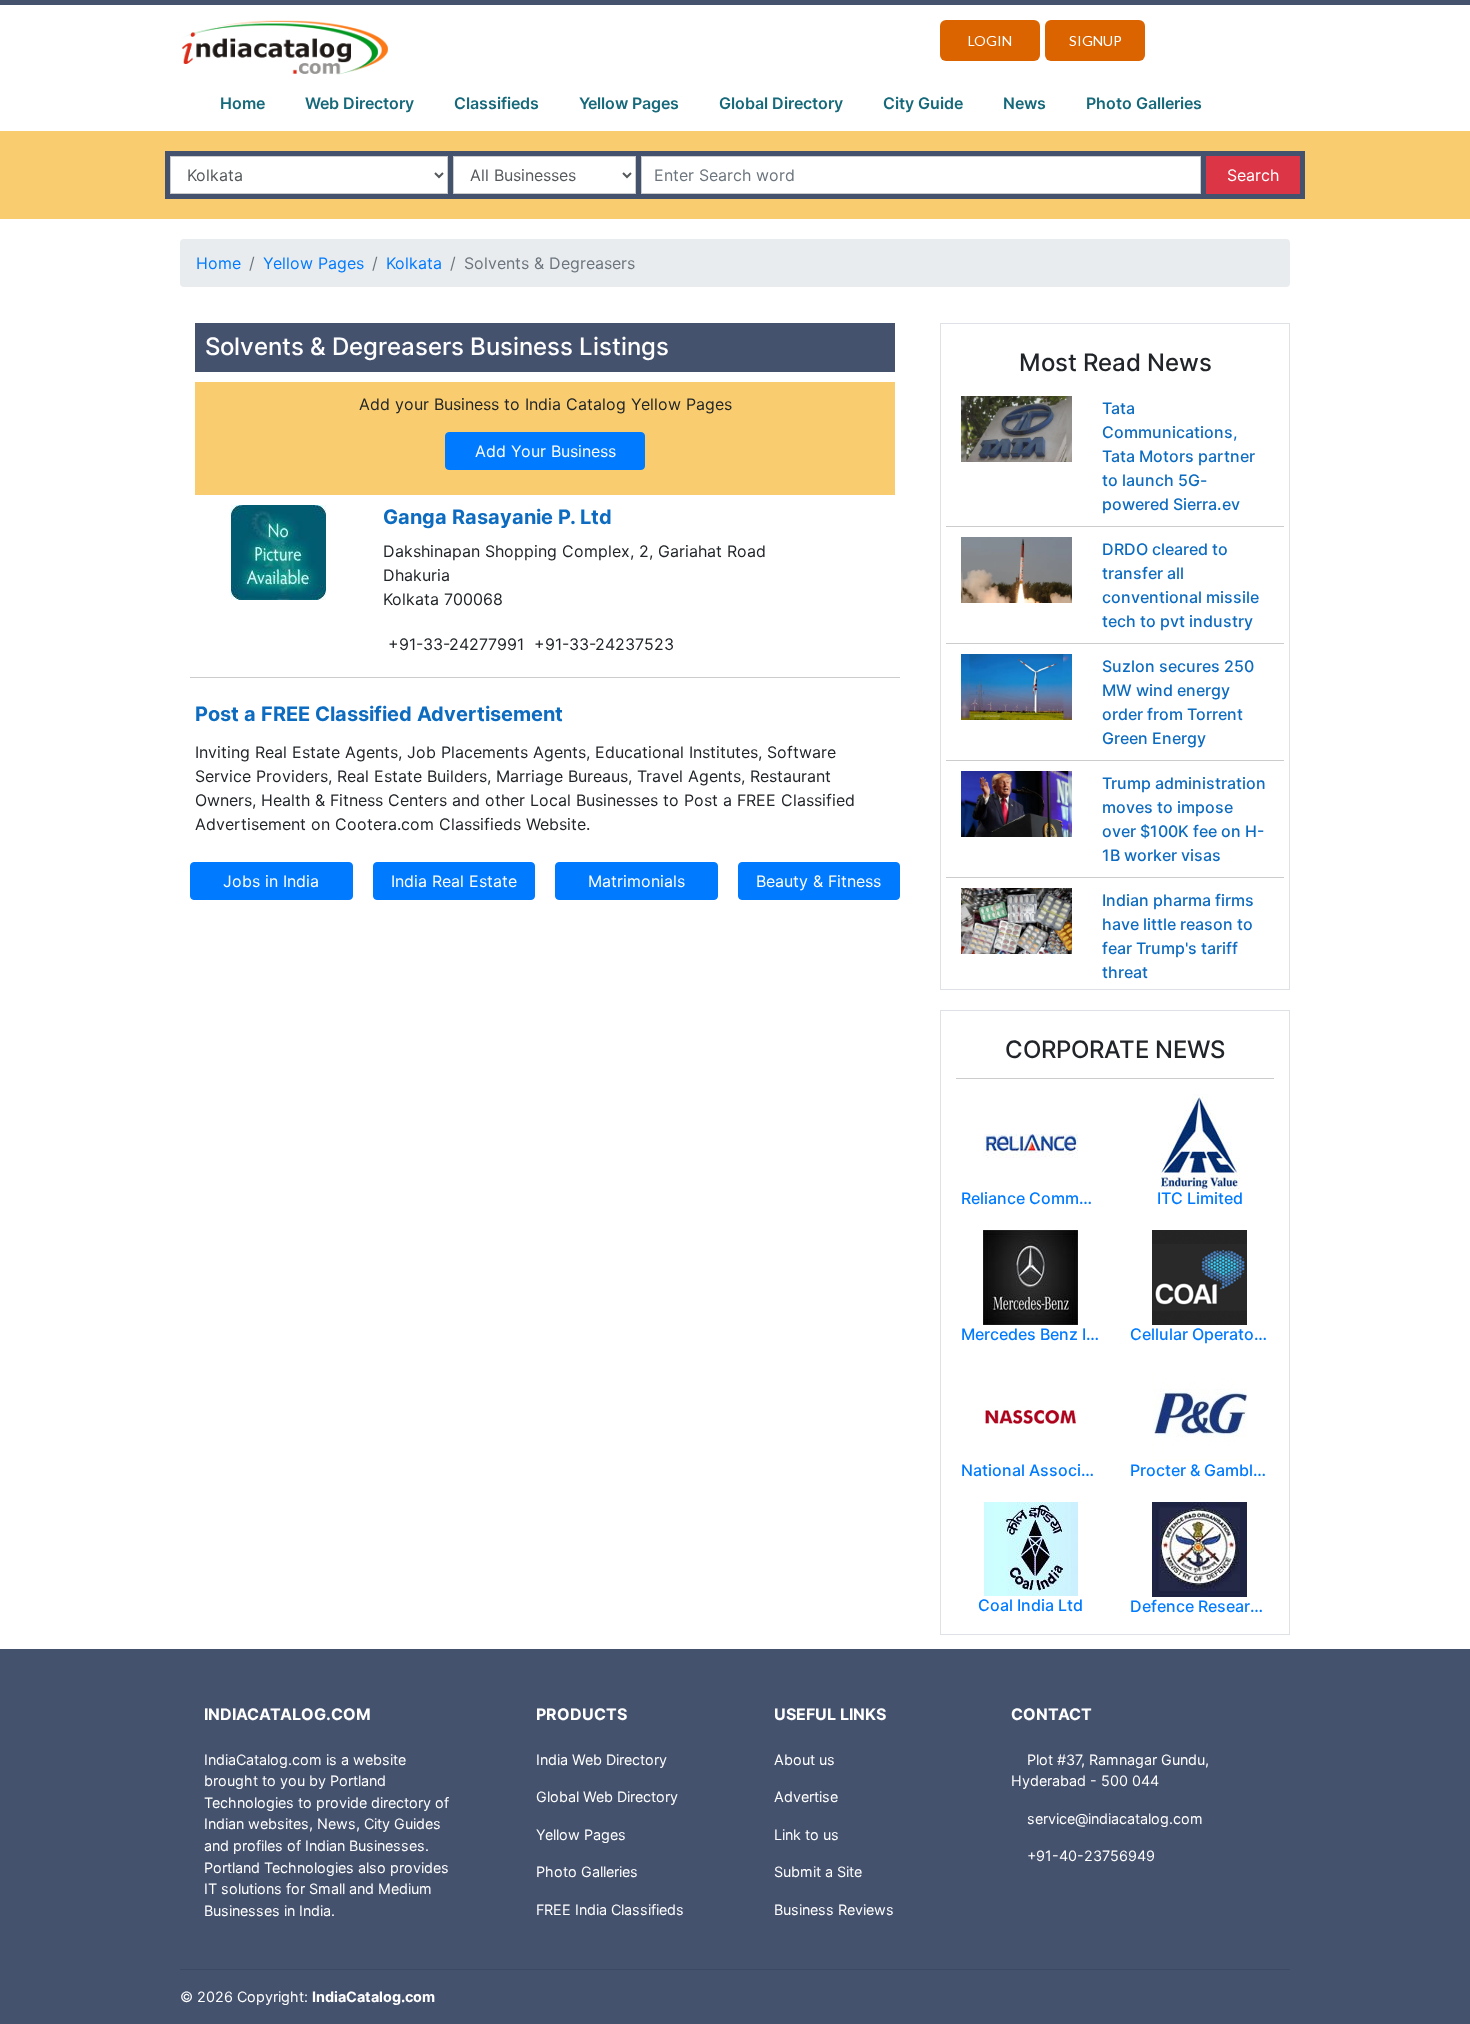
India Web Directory (601, 1759)
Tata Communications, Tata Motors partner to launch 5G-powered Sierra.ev (1178, 456)
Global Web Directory (607, 1796)
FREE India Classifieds (610, 1909)
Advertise (806, 1796)
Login (990, 40)
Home (242, 103)
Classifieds (496, 103)
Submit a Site (818, 1871)
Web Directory (359, 103)
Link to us (806, 1834)
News (1024, 103)
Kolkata (414, 263)
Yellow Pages (629, 103)
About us (804, 1759)
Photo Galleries (1144, 103)
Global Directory (781, 103)
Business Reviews (834, 1909)
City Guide (923, 103)
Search (1253, 175)
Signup (1095, 40)
